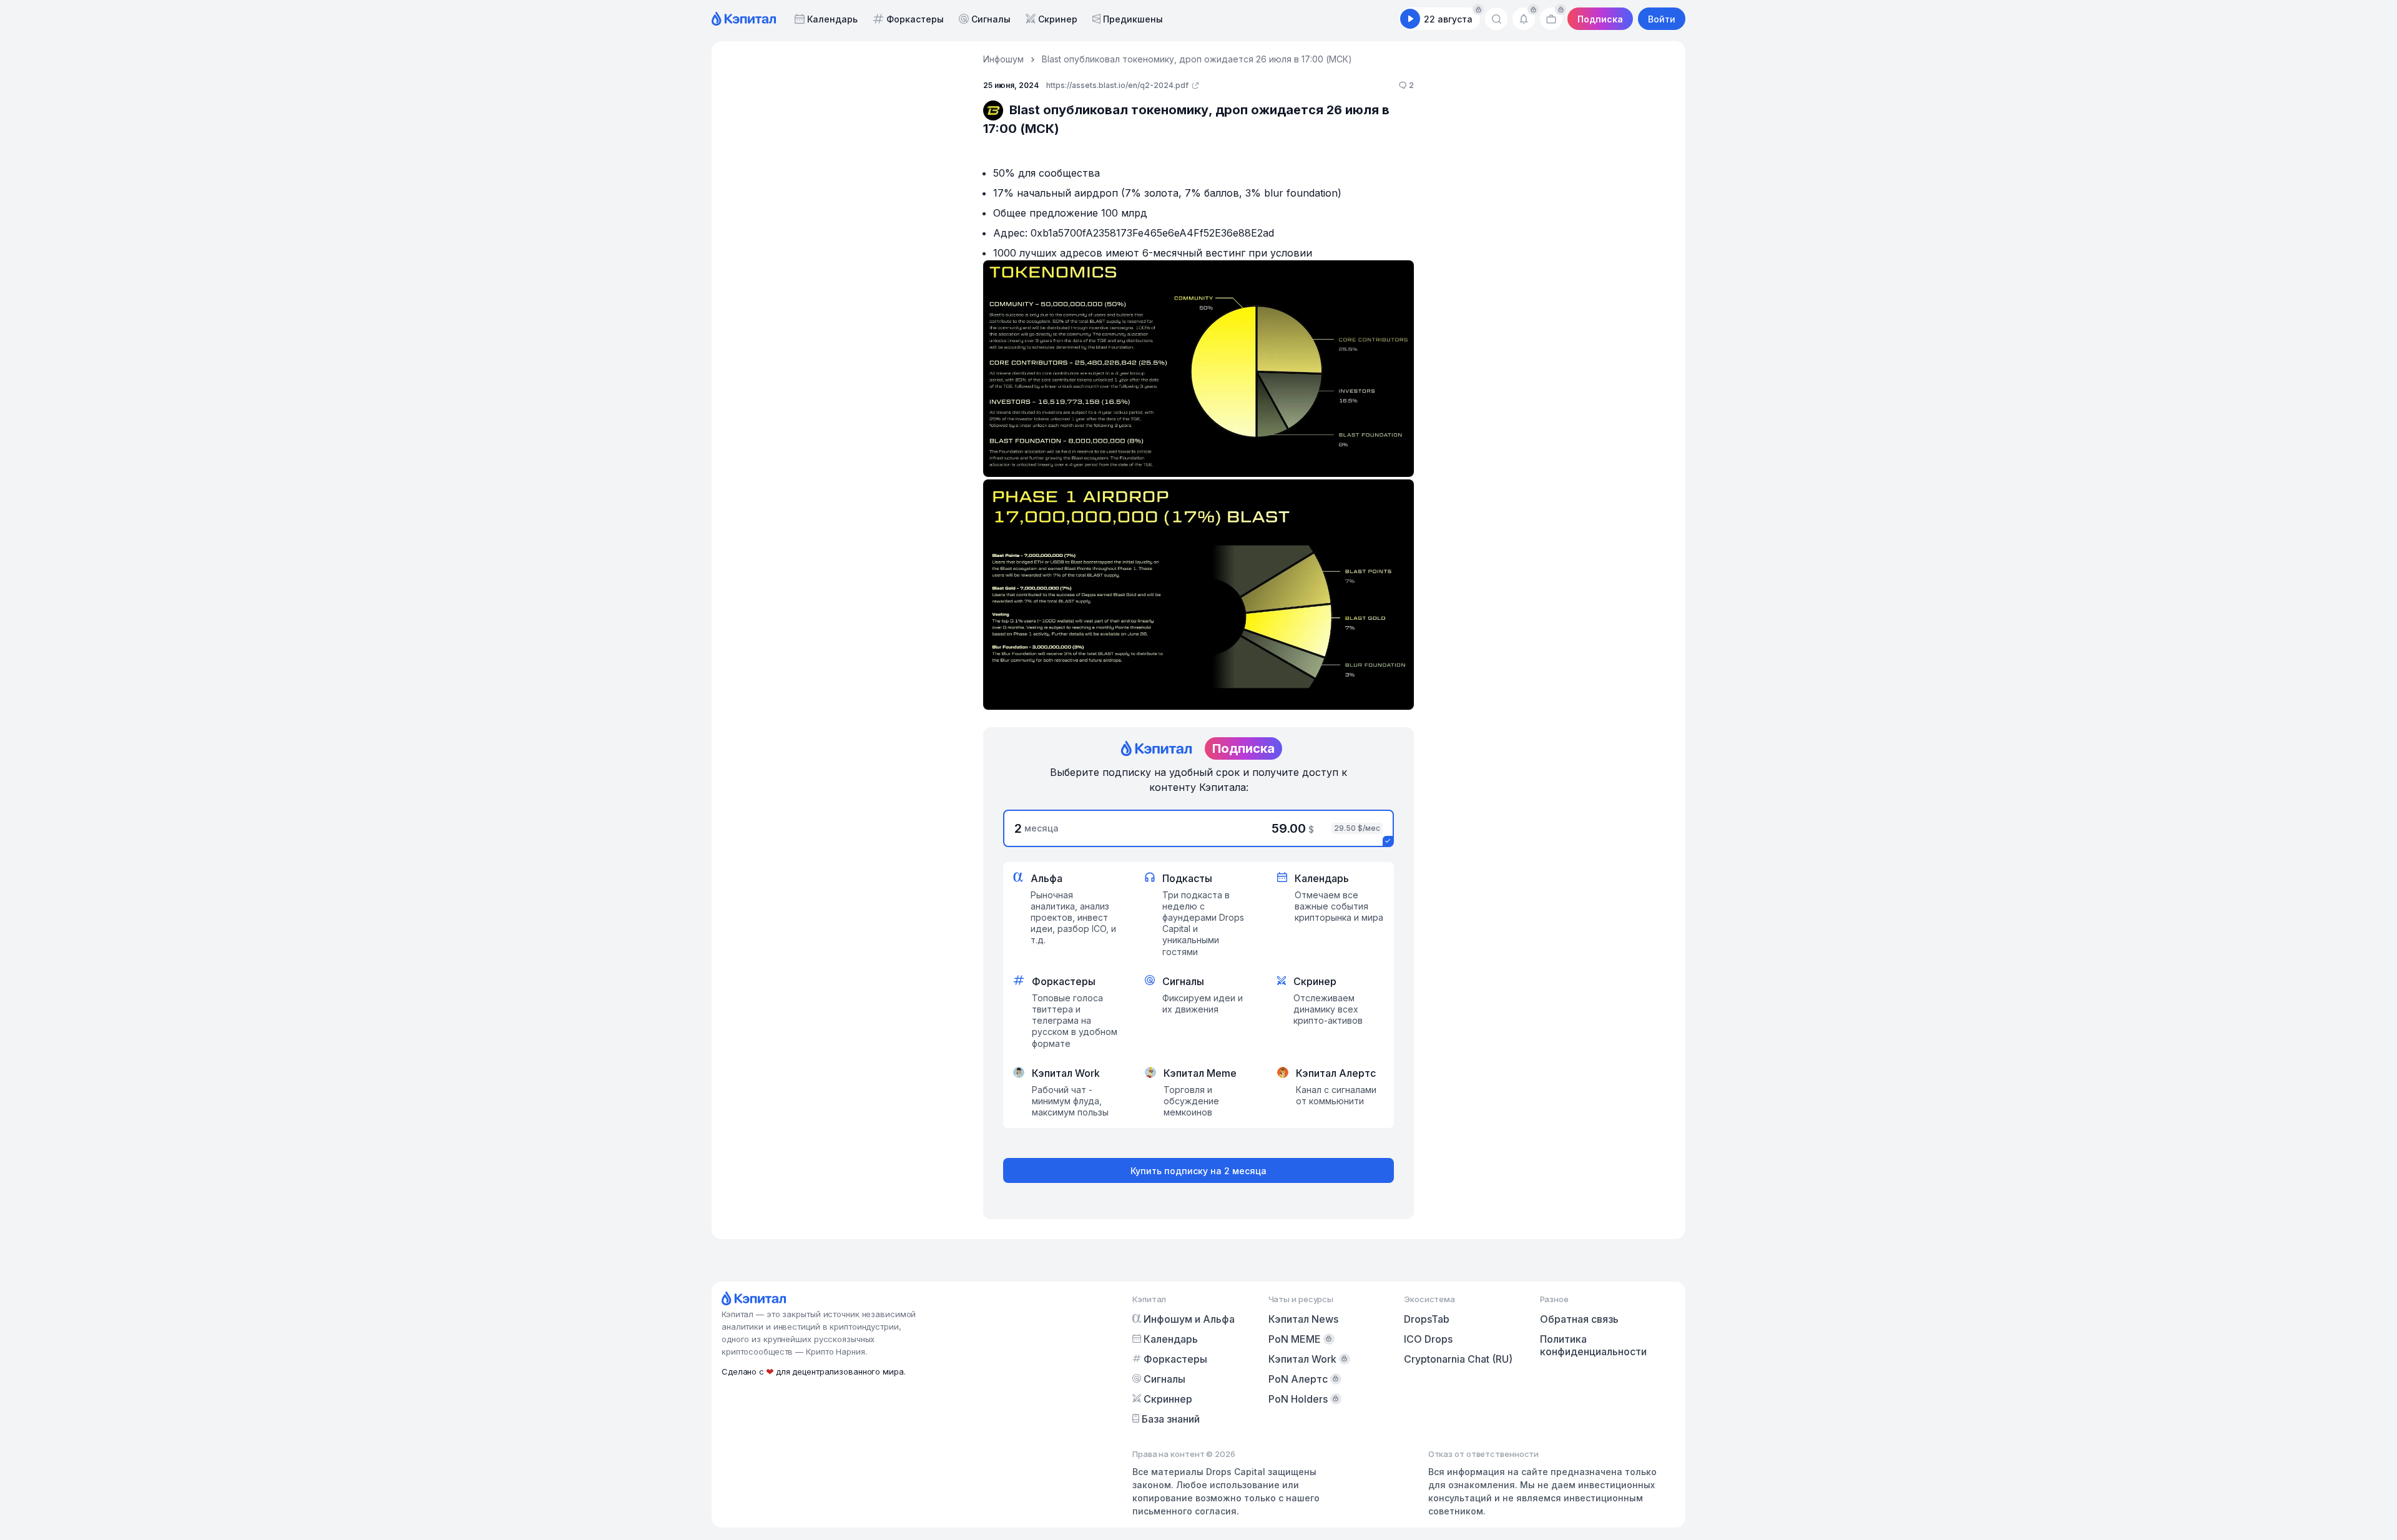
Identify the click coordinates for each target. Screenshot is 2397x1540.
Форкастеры (915, 19)
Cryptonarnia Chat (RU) (1458, 1359)
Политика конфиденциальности (1593, 1345)
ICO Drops (1428, 1339)
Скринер (1058, 19)
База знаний (1171, 1419)
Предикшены (1133, 19)
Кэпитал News (1303, 1319)
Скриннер (1168, 1399)
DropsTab (1427, 1319)
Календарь (832, 19)
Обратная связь (1579, 1319)
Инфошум (1003, 59)
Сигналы (991, 19)
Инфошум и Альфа (1189, 1319)
